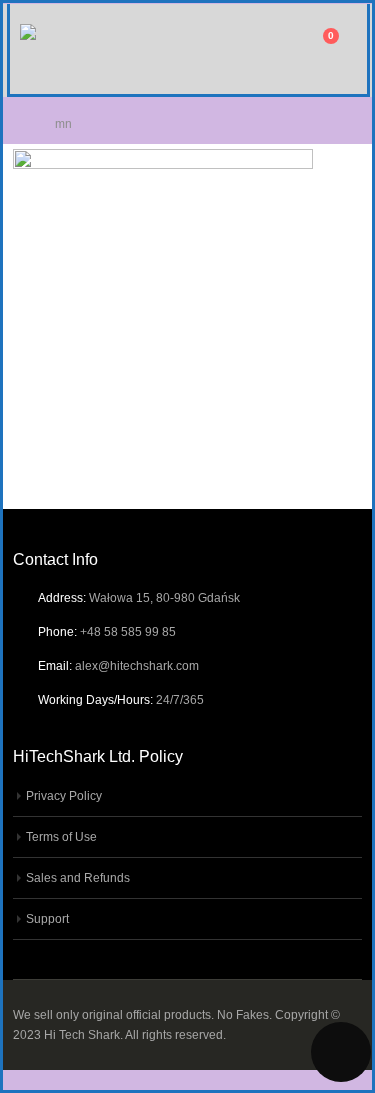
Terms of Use (61, 836)
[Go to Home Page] (20, 124)
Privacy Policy (64, 795)
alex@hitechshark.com (137, 665)
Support (47, 918)
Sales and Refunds (78, 877)
